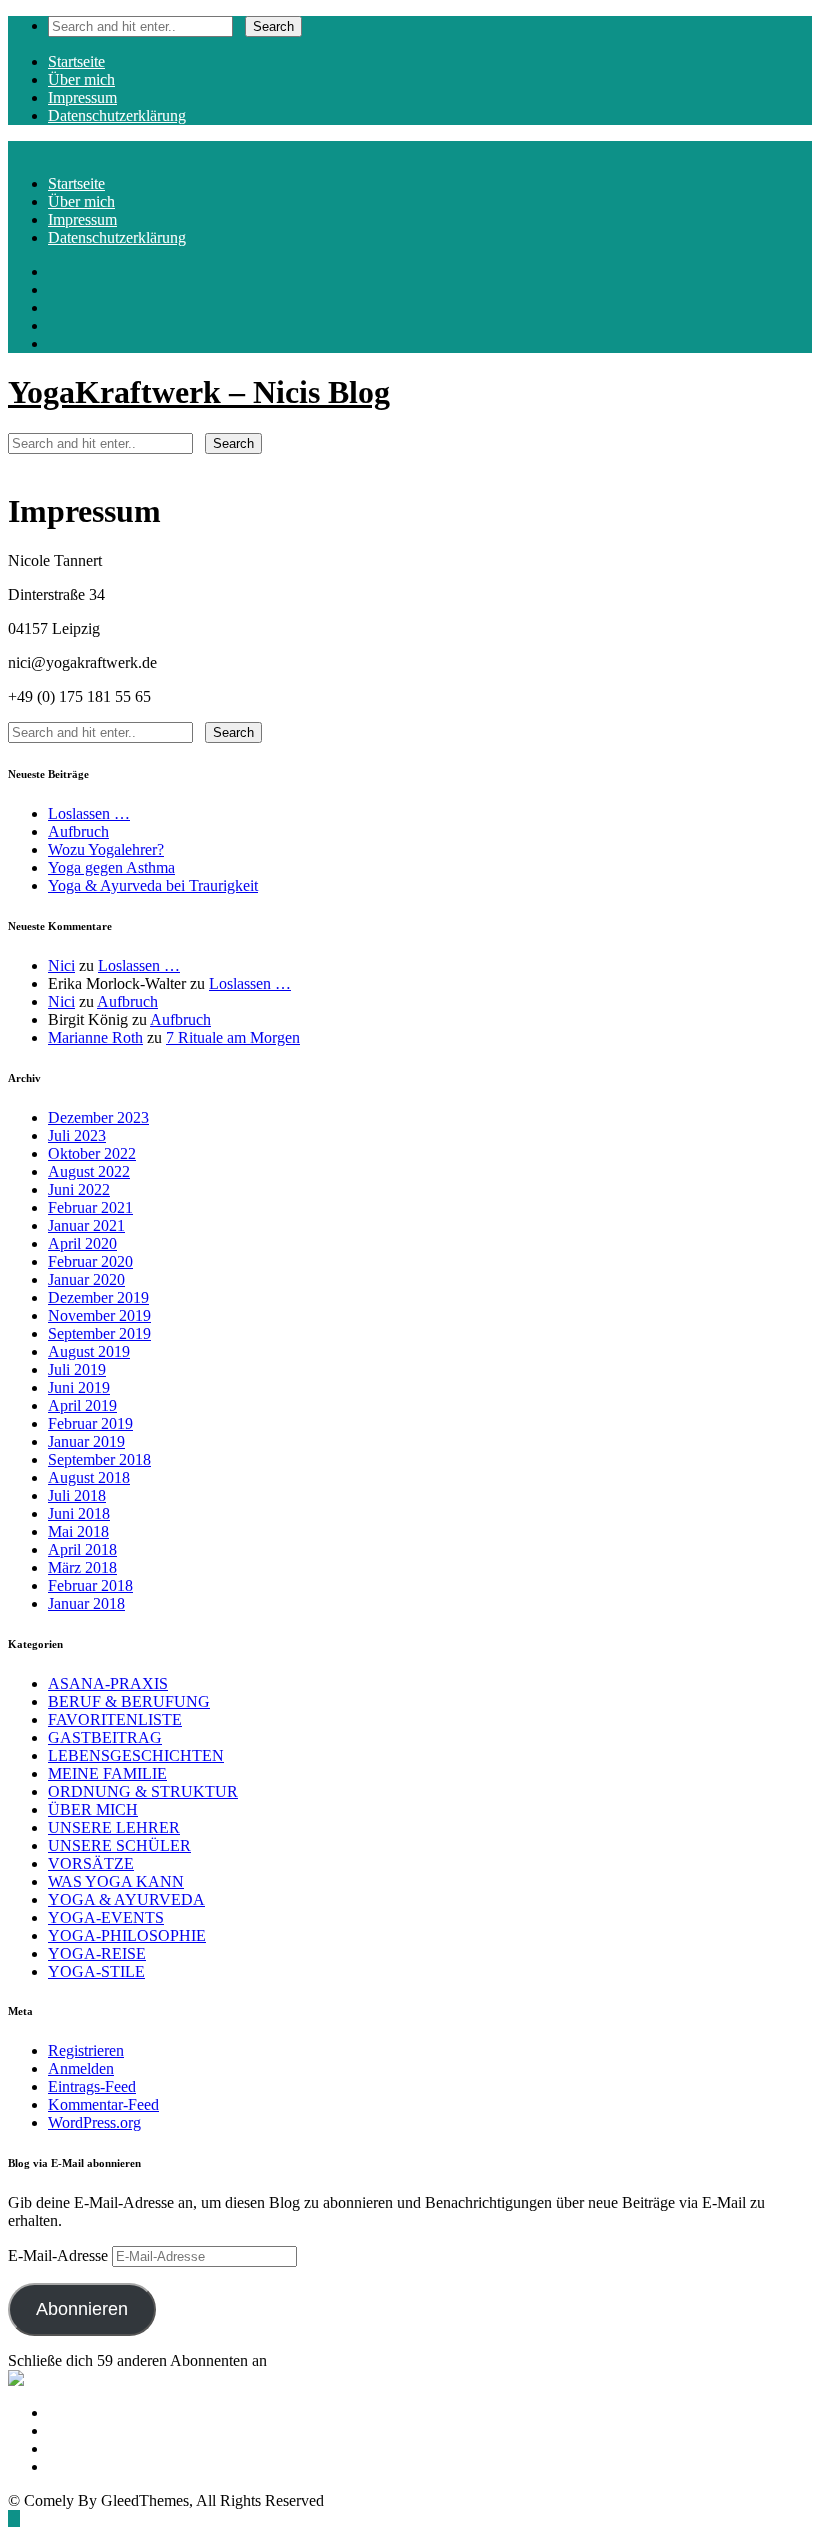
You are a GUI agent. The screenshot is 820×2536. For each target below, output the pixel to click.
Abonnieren (82, 2309)
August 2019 (89, 1351)
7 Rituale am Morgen (233, 1037)
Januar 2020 (86, 1279)
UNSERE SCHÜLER (119, 1845)
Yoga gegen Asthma (111, 867)
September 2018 (99, 1459)
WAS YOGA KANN (116, 1881)
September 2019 (99, 1333)
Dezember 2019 (98, 1297)
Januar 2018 (86, 1603)
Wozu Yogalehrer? (106, 849)
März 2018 (82, 1567)
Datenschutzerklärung (117, 115)
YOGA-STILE (96, 1971)
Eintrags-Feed (92, 2086)
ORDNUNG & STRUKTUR (143, 1791)
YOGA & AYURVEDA (126, 1899)
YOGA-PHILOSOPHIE (127, 1935)
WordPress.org (94, 2122)
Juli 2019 (77, 1369)
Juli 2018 (77, 1495)
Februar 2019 (90, 1423)
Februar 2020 (90, 1261)
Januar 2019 (86, 1441)
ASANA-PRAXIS (108, 1683)
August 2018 (89, 1477)
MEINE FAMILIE (107, 1773)
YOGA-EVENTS (106, 1917)
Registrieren (86, 2050)
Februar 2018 (90, 1585)
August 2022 (89, 1171)
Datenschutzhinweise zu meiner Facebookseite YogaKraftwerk (245, 2430)
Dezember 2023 (98, 1117)
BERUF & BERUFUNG (129, 1701)
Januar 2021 (86, 1225)
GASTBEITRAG (105, 1737)
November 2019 (99, 1315)
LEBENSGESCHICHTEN (136, 1755)
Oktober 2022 (92, 1153)
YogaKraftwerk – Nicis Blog (199, 392)
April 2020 (82, 1243)
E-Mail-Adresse (60, 2255)
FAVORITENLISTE (115, 1719)
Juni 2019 (79, 1387)
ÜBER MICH (93, 1809)
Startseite (76, 61)
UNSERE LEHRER (114, 1827)
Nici (61, 965)
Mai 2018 (78, 1531)
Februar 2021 (90, 1207)
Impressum (82, 97)
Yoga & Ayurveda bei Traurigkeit (153, 885)
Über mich (81, 79)
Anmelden (81, 2068)
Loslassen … (89, 813)
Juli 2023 (77, 1135)
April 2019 (82, 1405)
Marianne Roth (95, 1037)
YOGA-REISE (97, 1953)
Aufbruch (78, 831)
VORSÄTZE (91, 1863)
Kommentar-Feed (103, 2104)
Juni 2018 (79, 1513)
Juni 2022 (79, 1189)
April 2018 (82, 1549)
